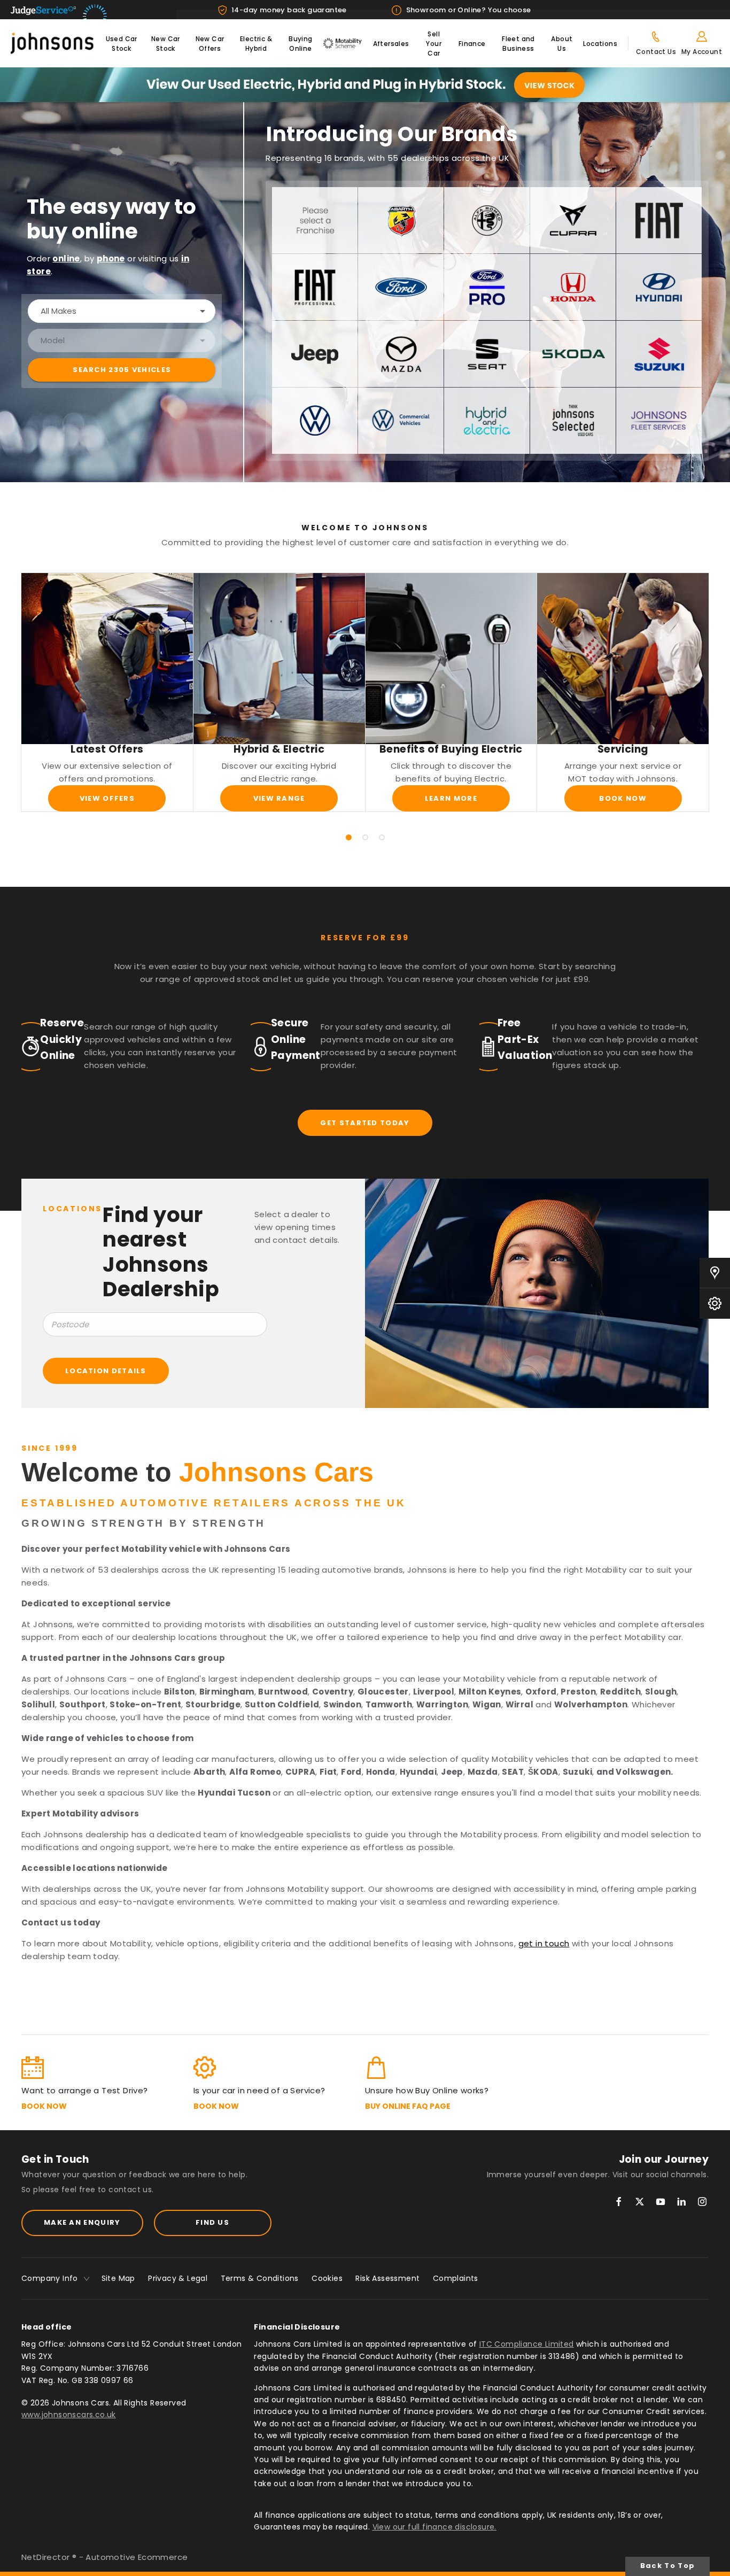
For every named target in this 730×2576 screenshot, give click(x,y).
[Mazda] (401, 354)
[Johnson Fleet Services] (659, 421)
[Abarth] (401, 220)
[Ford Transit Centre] (487, 287)
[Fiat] (659, 220)
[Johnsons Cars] (52, 44)
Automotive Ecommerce (137, 2557)
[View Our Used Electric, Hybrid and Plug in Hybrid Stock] (365, 85)
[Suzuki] (659, 354)
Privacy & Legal (178, 2278)
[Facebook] (619, 2202)
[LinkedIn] (681, 2202)
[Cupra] (573, 220)
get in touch (544, 1943)
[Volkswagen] (315, 421)
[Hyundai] (659, 287)
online (66, 258)
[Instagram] (702, 2202)
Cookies (327, 2278)
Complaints (456, 2278)
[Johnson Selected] (573, 421)
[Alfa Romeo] (487, 220)
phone (111, 258)
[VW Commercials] (401, 421)
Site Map (118, 2278)
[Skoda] (573, 354)
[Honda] (573, 287)
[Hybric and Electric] (487, 421)
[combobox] (122, 311)
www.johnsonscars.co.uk (69, 2415)
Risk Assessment (387, 2278)
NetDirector (47, 2557)
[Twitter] (640, 2202)
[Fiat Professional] (315, 287)
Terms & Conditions (260, 2278)
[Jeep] (315, 354)
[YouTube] (661, 2202)
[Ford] (401, 287)
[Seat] (487, 354)
